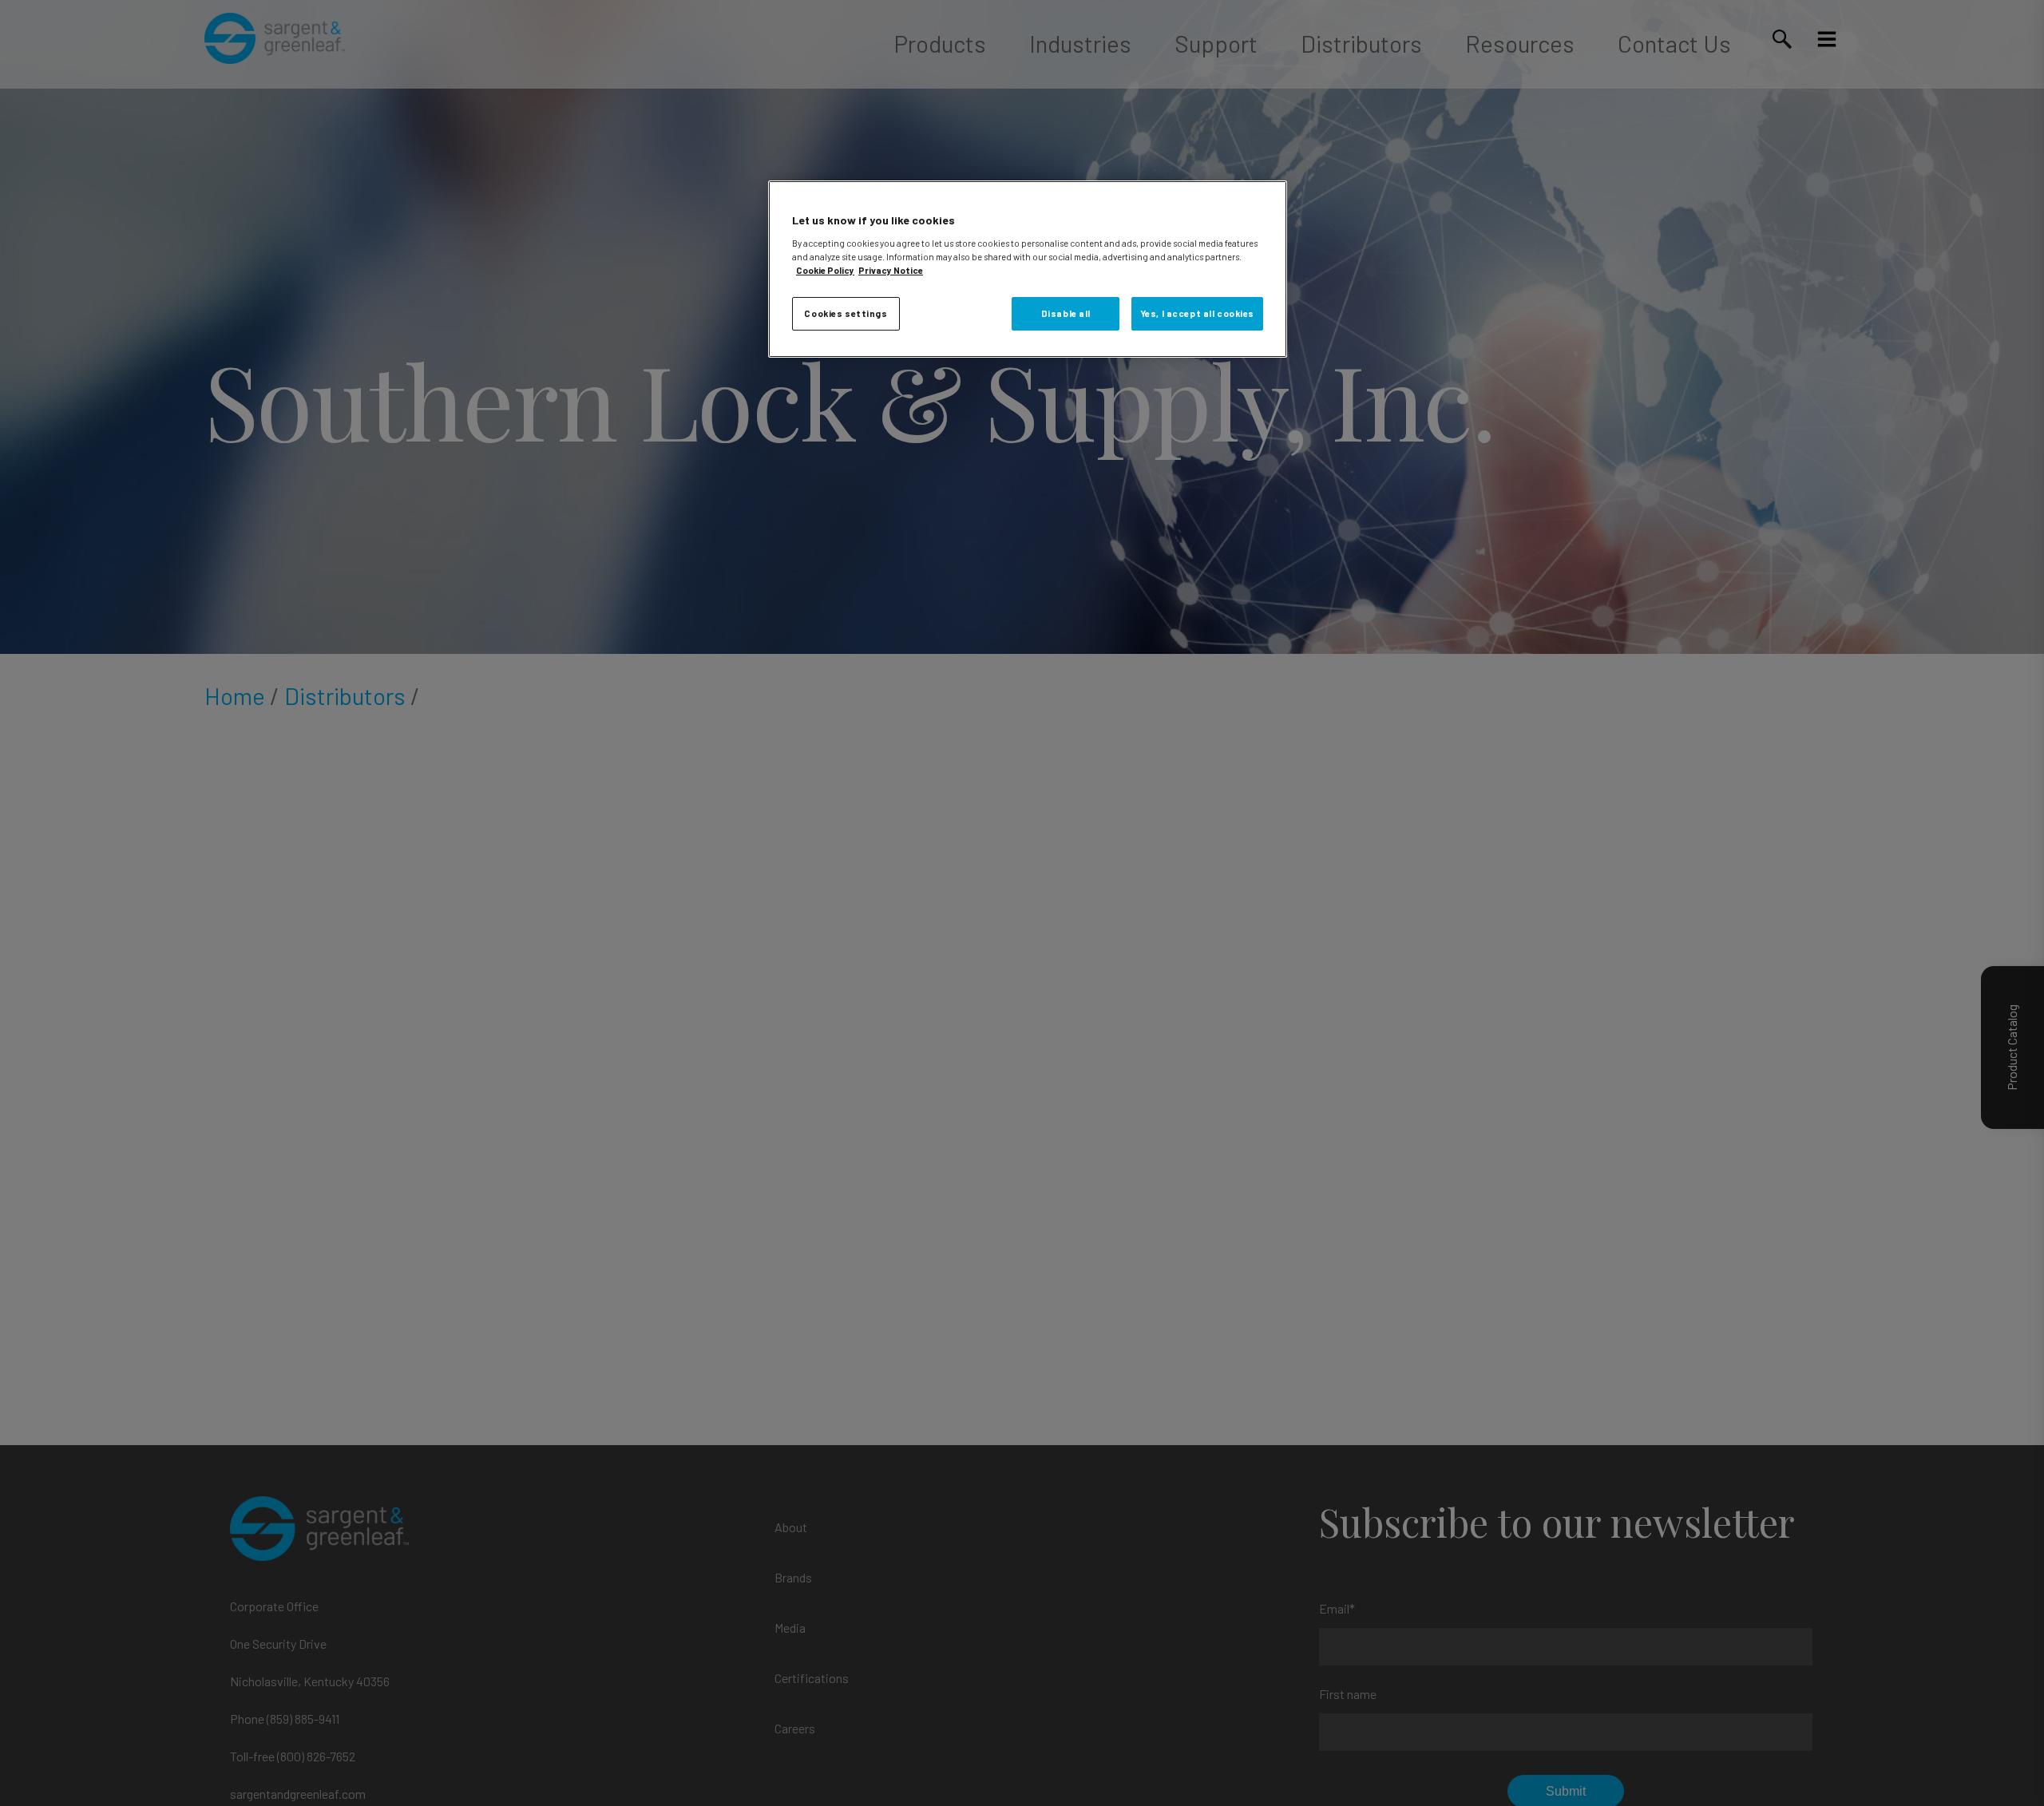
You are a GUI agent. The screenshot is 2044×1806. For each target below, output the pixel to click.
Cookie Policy (825, 270)
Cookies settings (846, 313)
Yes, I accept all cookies (1197, 313)
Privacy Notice (891, 270)
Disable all (1066, 313)
